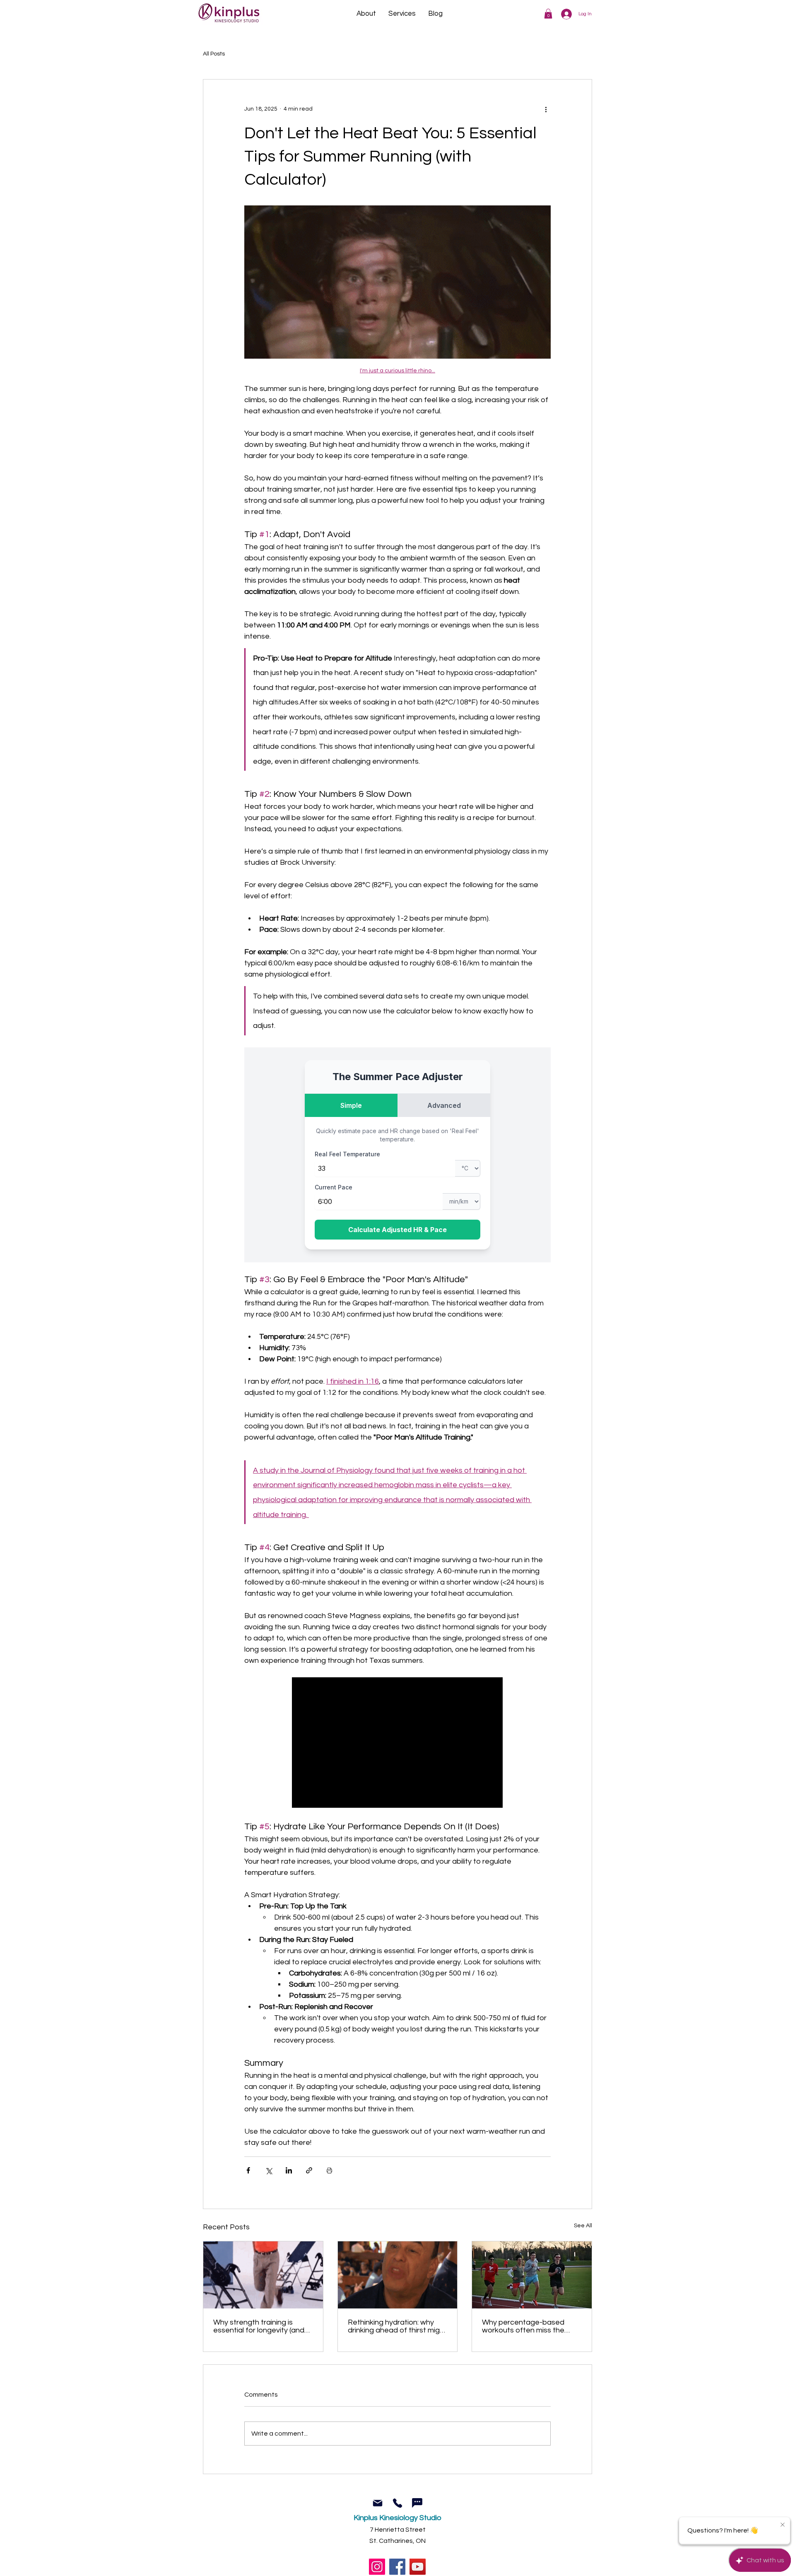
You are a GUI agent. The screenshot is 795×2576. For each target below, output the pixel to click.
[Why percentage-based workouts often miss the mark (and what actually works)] (532, 2275)
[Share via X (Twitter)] (269, 2170)
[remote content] (397, 1155)
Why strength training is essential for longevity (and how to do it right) (259, 2326)
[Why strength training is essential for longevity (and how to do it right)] (263, 2275)
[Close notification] (783, 2525)
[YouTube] (418, 2567)
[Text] (417, 2503)
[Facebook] (397, 2567)
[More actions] (546, 109)
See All (583, 2226)
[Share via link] (309, 2170)
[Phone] (397, 2503)
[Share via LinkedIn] (289, 2170)
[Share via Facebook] (248, 2170)
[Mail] (377, 2503)
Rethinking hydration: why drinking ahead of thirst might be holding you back (397, 2326)
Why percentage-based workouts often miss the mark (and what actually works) (523, 2326)
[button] (548, 14)
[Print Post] (329, 2170)
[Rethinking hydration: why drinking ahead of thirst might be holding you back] (398, 2275)
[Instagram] (377, 2567)
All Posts (214, 54)
